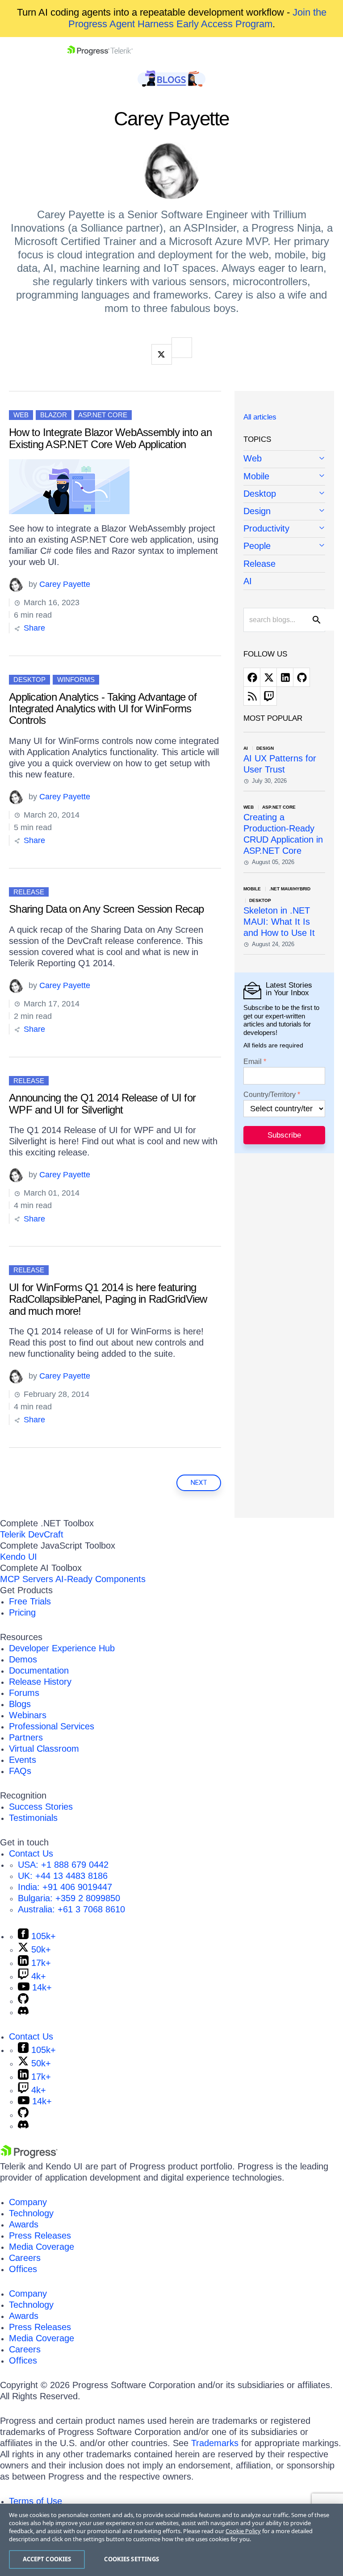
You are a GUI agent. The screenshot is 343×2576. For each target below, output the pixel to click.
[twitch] (268, 696)
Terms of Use (36, 2501)
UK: (63, 1876)
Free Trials (30, 1601)
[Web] (284, 459)
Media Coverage (42, 2247)
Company (28, 2202)
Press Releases (40, 2235)
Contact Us (31, 1853)
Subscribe (284, 1135)
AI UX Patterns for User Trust (280, 764)
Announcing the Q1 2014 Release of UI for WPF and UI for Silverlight (102, 1103)
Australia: (71, 1909)
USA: (63, 1865)
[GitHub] (23, 2001)
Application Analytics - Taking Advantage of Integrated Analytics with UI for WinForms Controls (103, 709)
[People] (284, 546)
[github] (301, 677)
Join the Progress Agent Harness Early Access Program (197, 18)
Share (33, 628)
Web (21, 415)
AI (248, 581)
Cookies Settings (132, 2559)
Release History (40, 1682)
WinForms (76, 679)
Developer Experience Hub (62, 1648)
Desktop (29, 679)
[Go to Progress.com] (29, 2155)
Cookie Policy (243, 2531)
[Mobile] (284, 477)
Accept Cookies (47, 2559)
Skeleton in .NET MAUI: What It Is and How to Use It (279, 922)
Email (253, 1062)
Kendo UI (19, 1557)
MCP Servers (27, 1579)
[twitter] (268, 677)
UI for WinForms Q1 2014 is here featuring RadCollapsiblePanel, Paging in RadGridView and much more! (108, 1299)
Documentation (39, 1670)
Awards (24, 2224)
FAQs (20, 1771)
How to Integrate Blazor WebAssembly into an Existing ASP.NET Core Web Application (110, 438)
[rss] (252, 696)
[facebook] (252, 677)
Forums (24, 1693)
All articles (260, 417)
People (257, 546)
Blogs (20, 1704)
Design (257, 511)
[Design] (284, 512)
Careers (25, 2258)
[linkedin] (285, 677)
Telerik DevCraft (32, 1534)
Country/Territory (270, 1095)
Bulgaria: (69, 1898)
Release (29, 892)
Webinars (28, 1715)
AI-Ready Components (100, 1579)
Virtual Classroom (44, 1749)
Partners (26, 1737)
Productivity (266, 528)
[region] (171, 2540)
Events (23, 1760)
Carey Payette (65, 584)
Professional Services (52, 1726)
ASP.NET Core (103, 415)
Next (199, 1483)
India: (65, 1887)
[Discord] (23, 2012)
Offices (23, 2269)
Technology (31, 2213)
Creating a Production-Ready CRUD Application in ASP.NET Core (283, 834)
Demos (23, 1659)
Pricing (22, 1612)
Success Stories (41, 1807)
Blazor (54, 415)
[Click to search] (317, 620)
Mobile (256, 476)
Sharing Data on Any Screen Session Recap (106, 909)
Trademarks (215, 2443)
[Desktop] (284, 494)
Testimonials (33, 1818)
